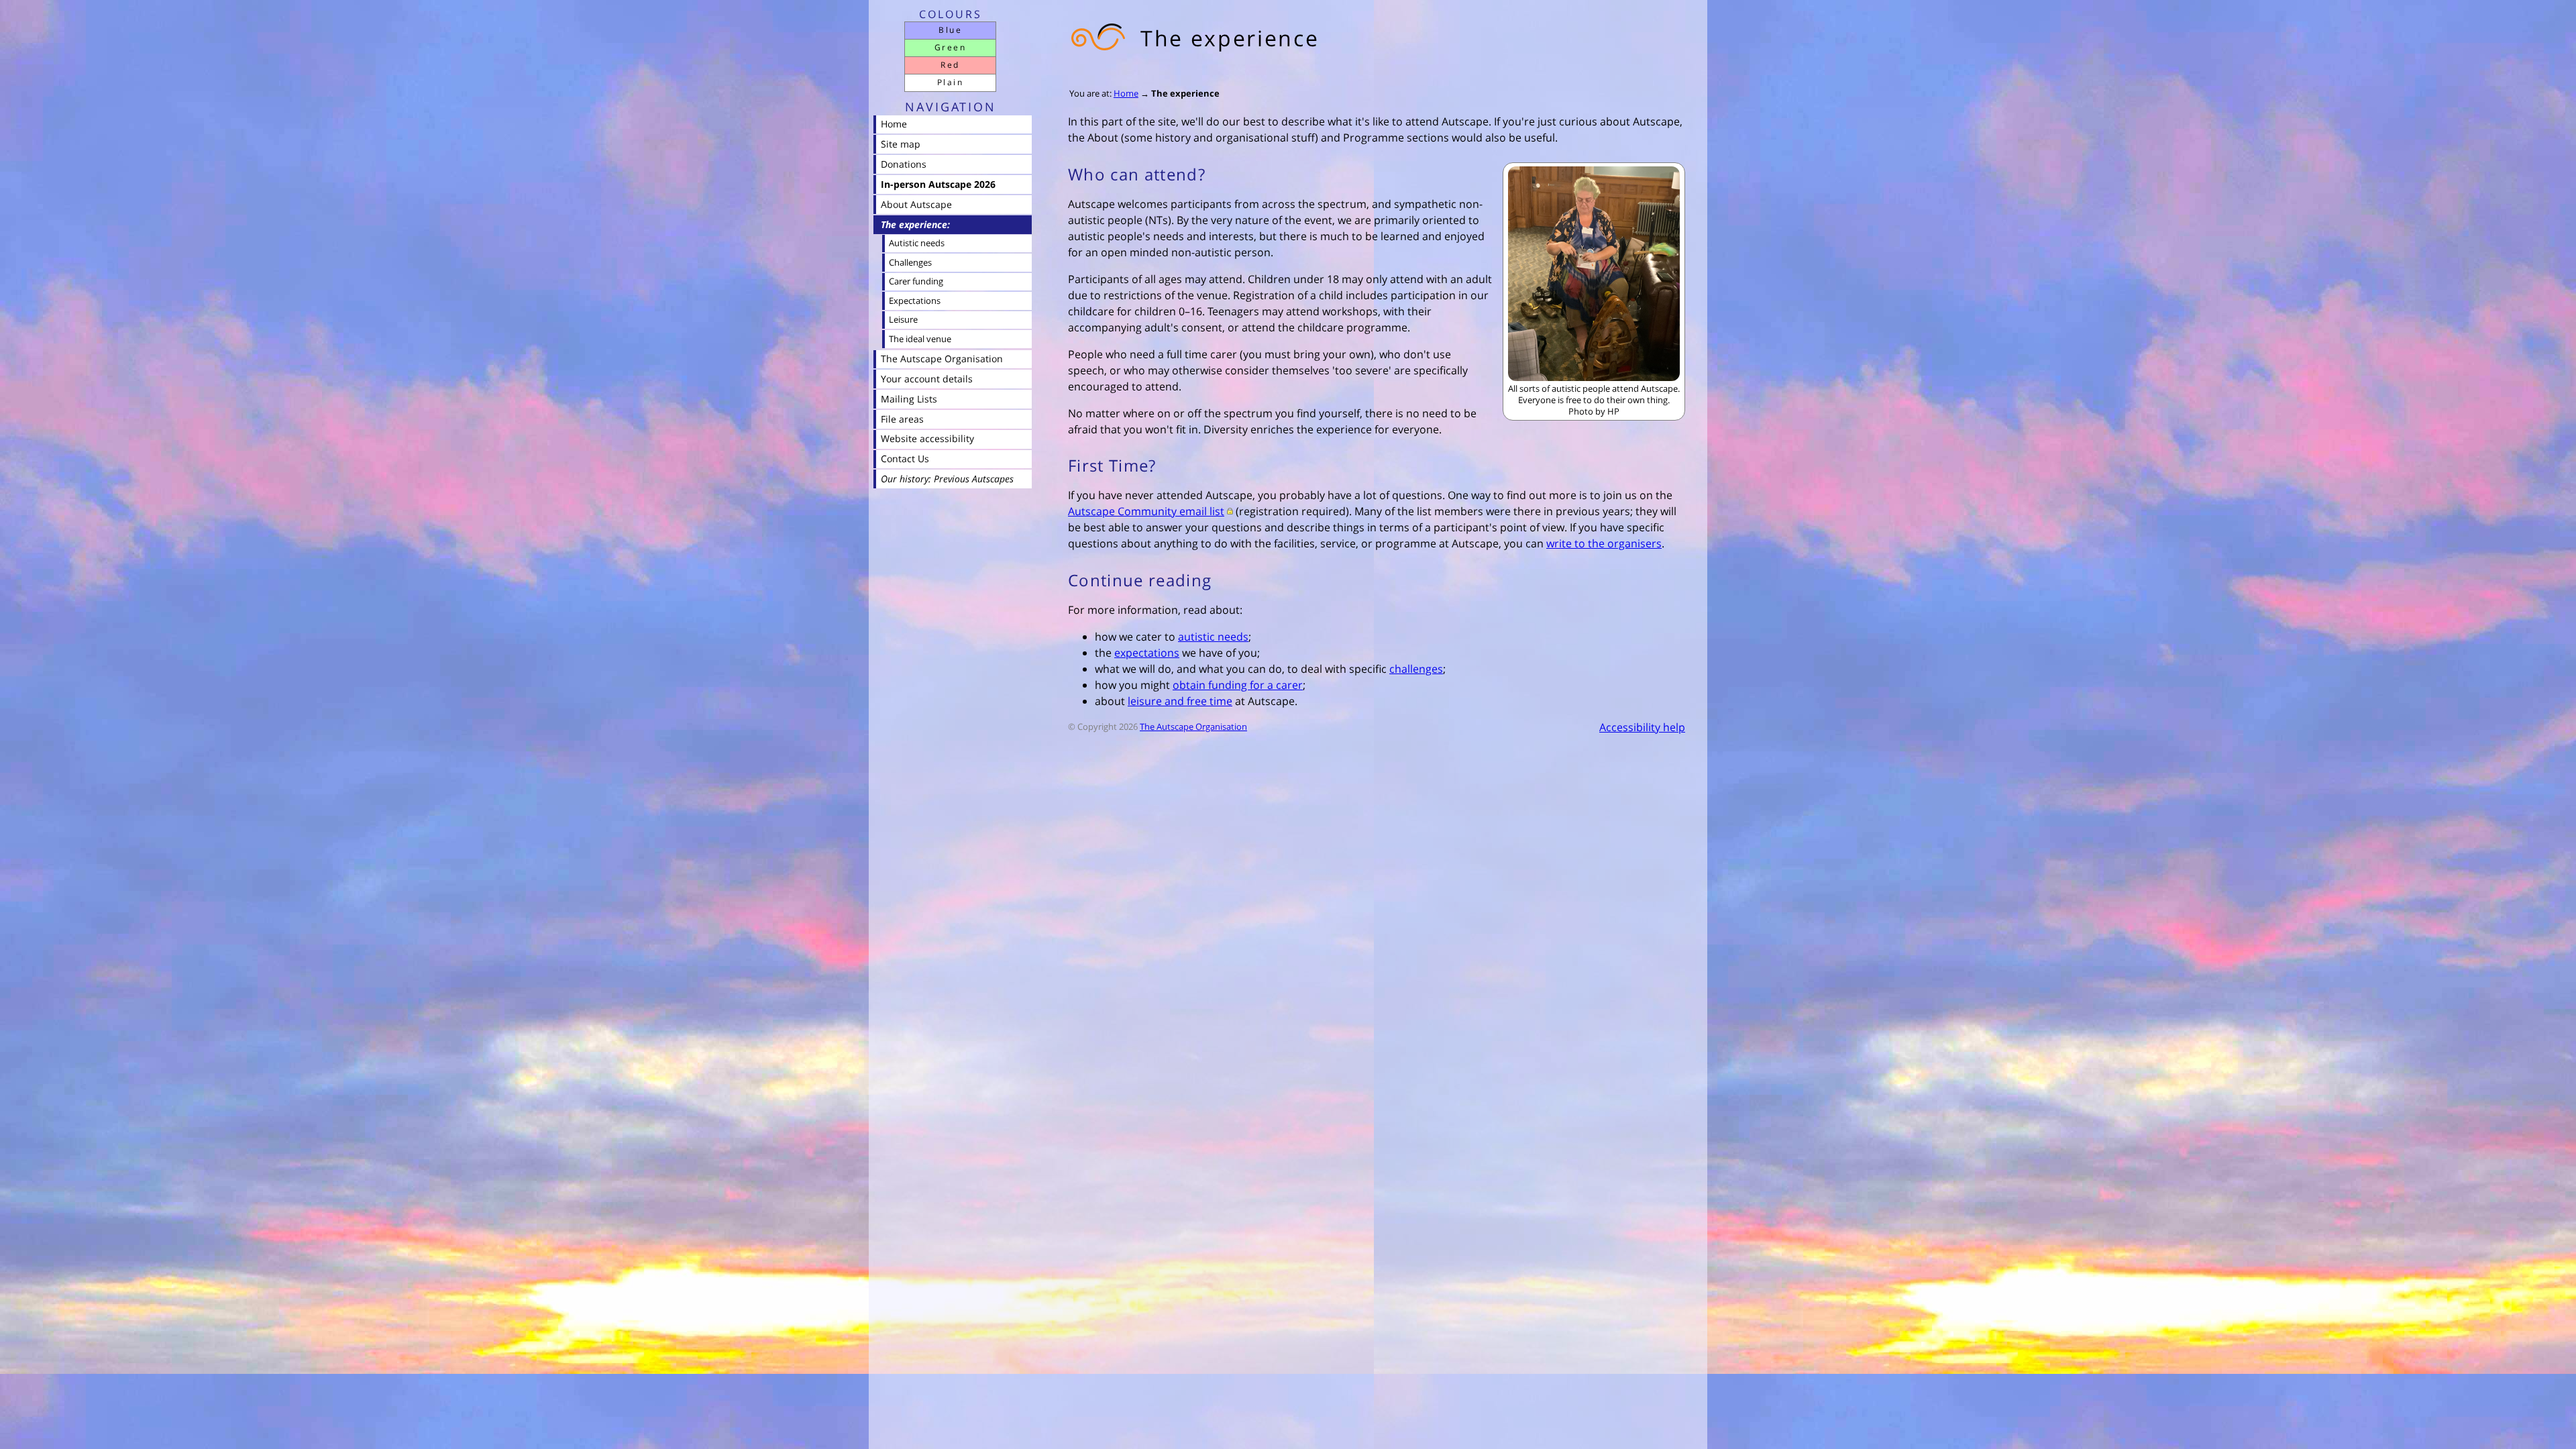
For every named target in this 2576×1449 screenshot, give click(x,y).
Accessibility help (1642, 727)
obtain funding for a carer (1238, 685)
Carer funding (916, 281)
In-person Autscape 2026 (938, 184)
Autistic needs (917, 243)
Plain (950, 82)
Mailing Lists (909, 399)
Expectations (915, 301)
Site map (901, 144)
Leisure (903, 319)
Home (1126, 93)
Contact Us (905, 459)
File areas (902, 419)
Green (950, 47)
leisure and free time (1180, 701)
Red (950, 65)
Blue (950, 30)
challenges (1416, 669)
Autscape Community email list (1146, 511)
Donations (904, 164)
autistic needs (1213, 637)
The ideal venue (920, 339)
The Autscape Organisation (1193, 727)
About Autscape (916, 204)
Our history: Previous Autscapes (947, 479)
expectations (1147, 653)
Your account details (927, 379)
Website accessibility (927, 438)
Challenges (910, 262)
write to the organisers (1604, 543)
